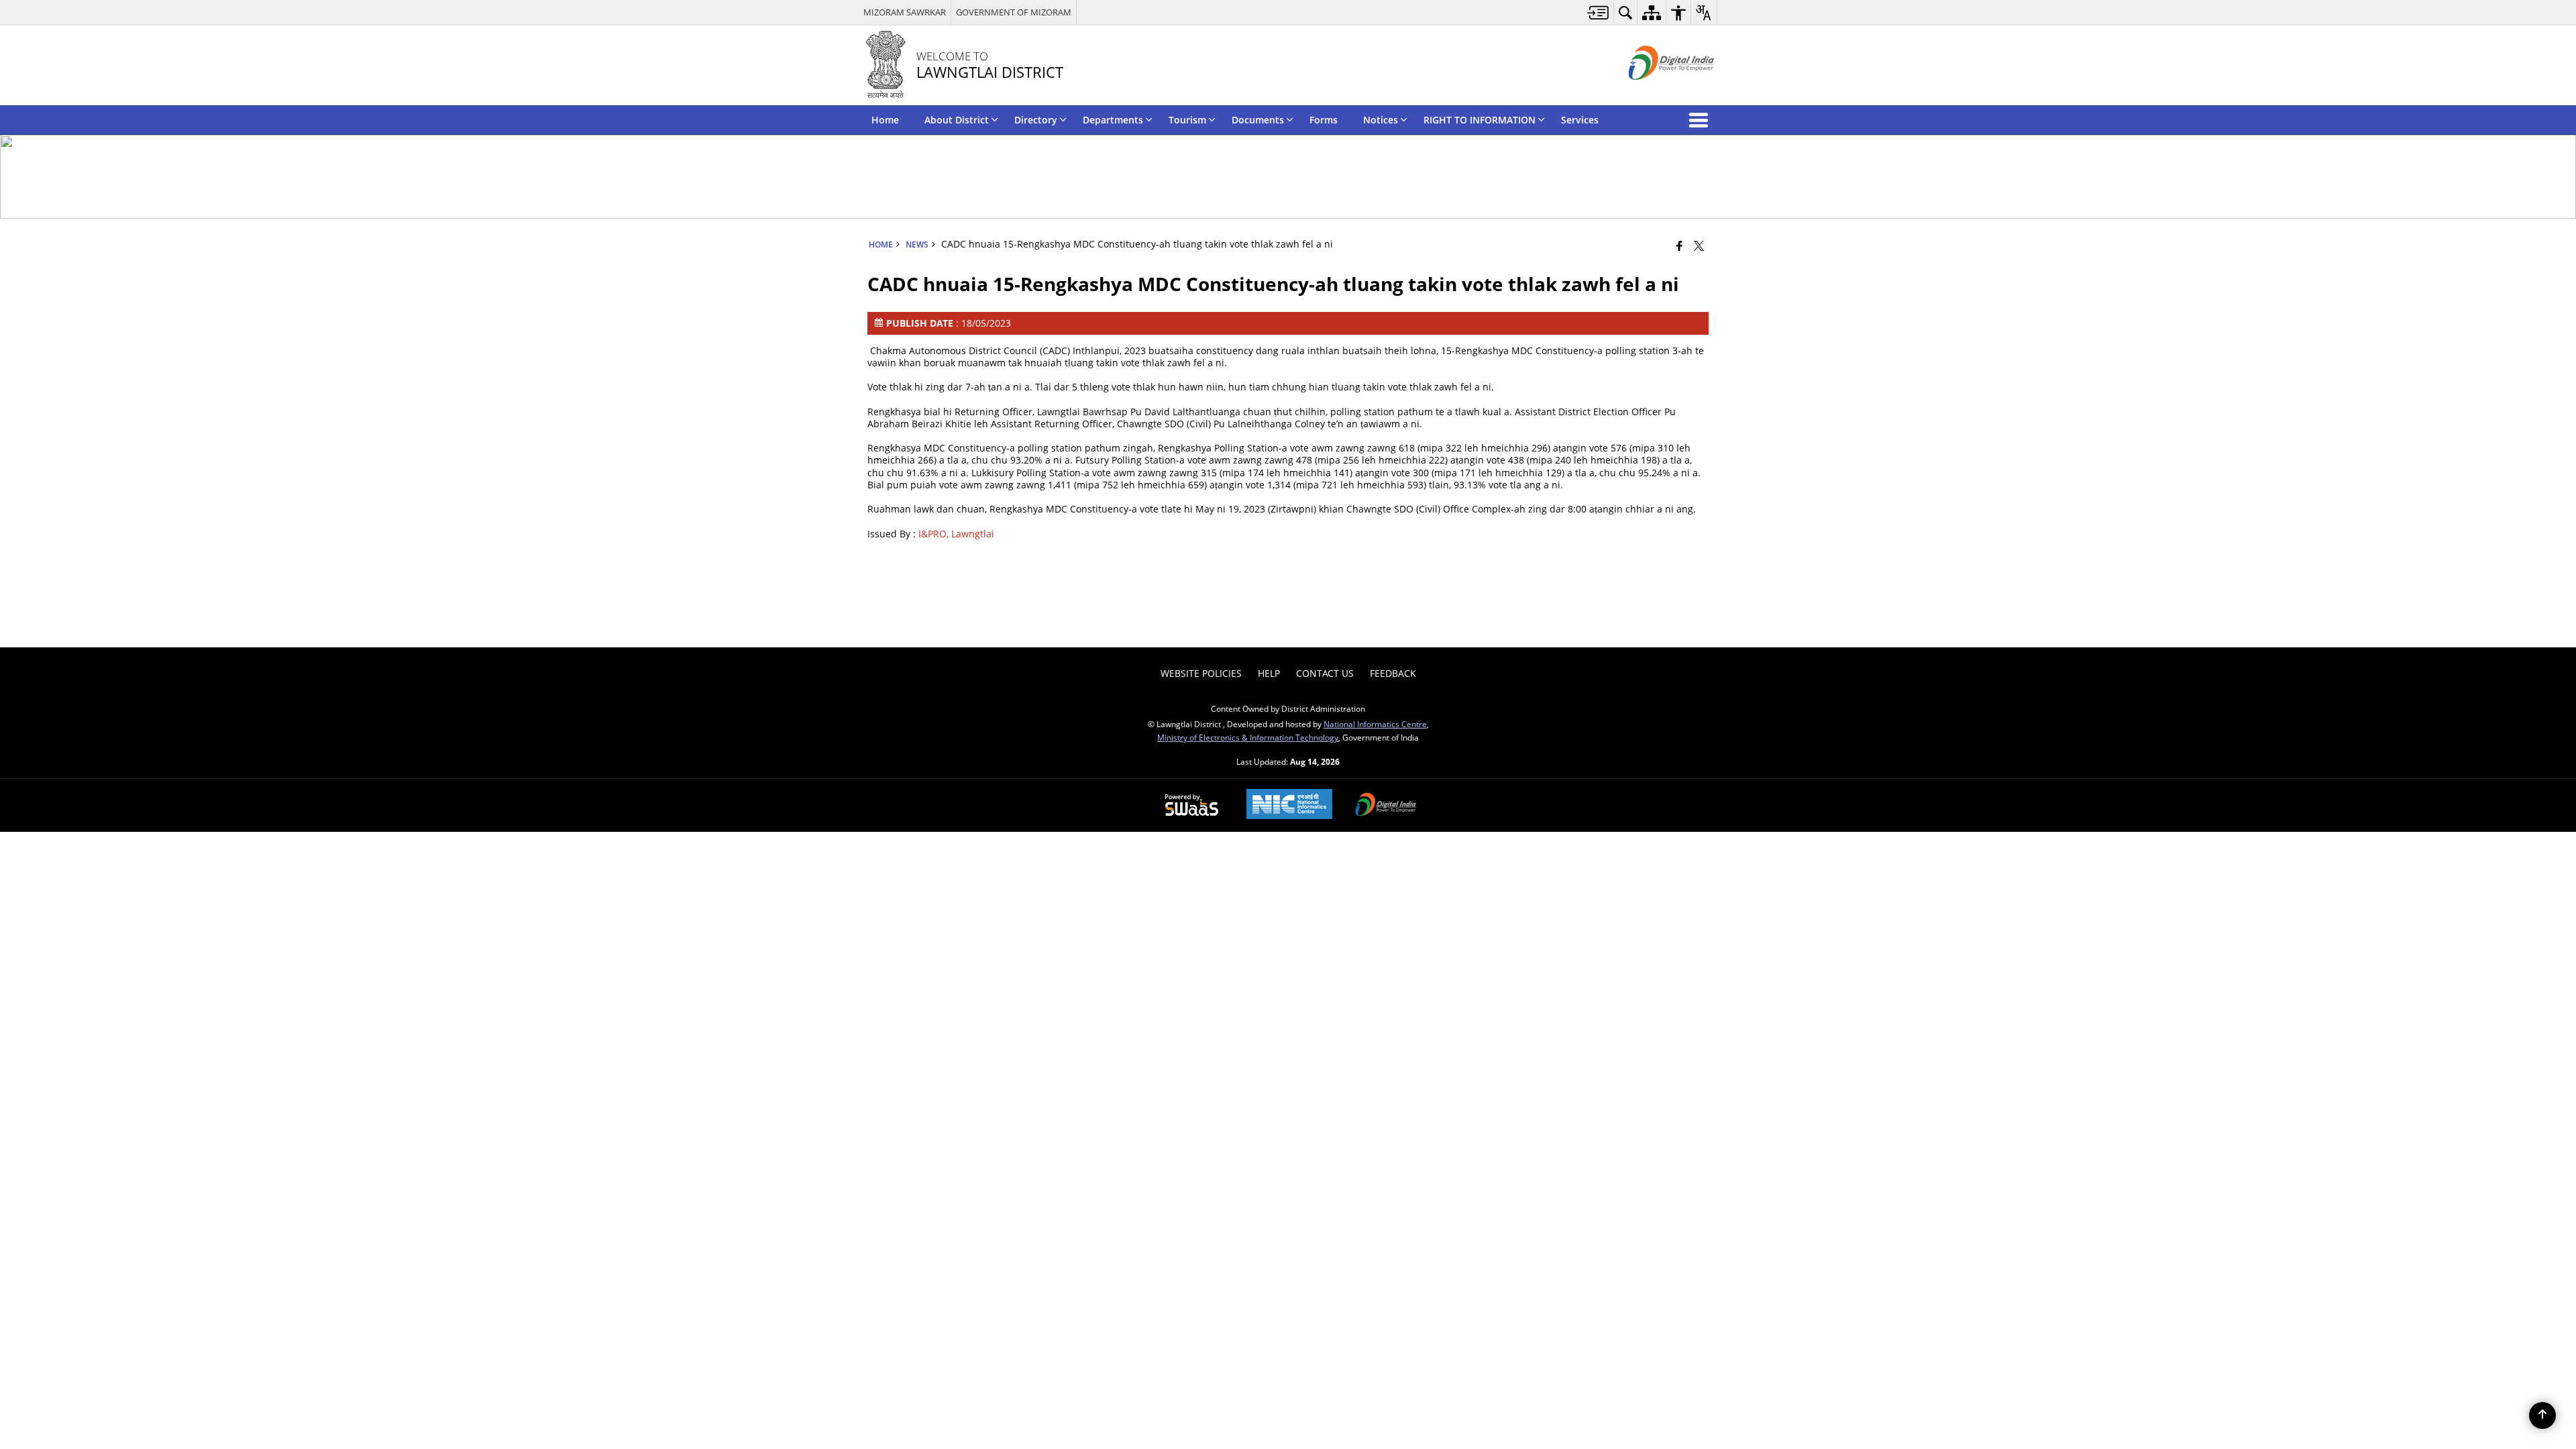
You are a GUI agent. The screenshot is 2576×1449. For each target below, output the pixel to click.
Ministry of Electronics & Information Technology (1248, 737)
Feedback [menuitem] (1393, 673)
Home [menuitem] (885, 120)
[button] (1701, 120)
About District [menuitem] (957, 120)
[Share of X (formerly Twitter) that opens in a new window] (1699, 246)
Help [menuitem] (1269, 673)
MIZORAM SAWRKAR (905, 12)
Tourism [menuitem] (1187, 120)
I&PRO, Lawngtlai (956, 534)
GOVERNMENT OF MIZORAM (1014, 12)
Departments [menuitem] (1113, 120)
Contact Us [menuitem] (1325, 673)
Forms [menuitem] (1324, 120)
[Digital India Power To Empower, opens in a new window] (1386, 806)
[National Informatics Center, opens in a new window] (1289, 805)
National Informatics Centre (1375, 724)
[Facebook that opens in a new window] (1679, 246)
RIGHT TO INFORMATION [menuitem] (1480, 120)
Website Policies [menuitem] (1201, 673)
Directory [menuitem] (1036, 120)
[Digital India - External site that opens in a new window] (1655, 91)
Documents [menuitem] (1258, 120)
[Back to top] (2542, 1415)
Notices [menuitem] (1381, 120)
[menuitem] (1598, 12)
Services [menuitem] (1580, 120)
